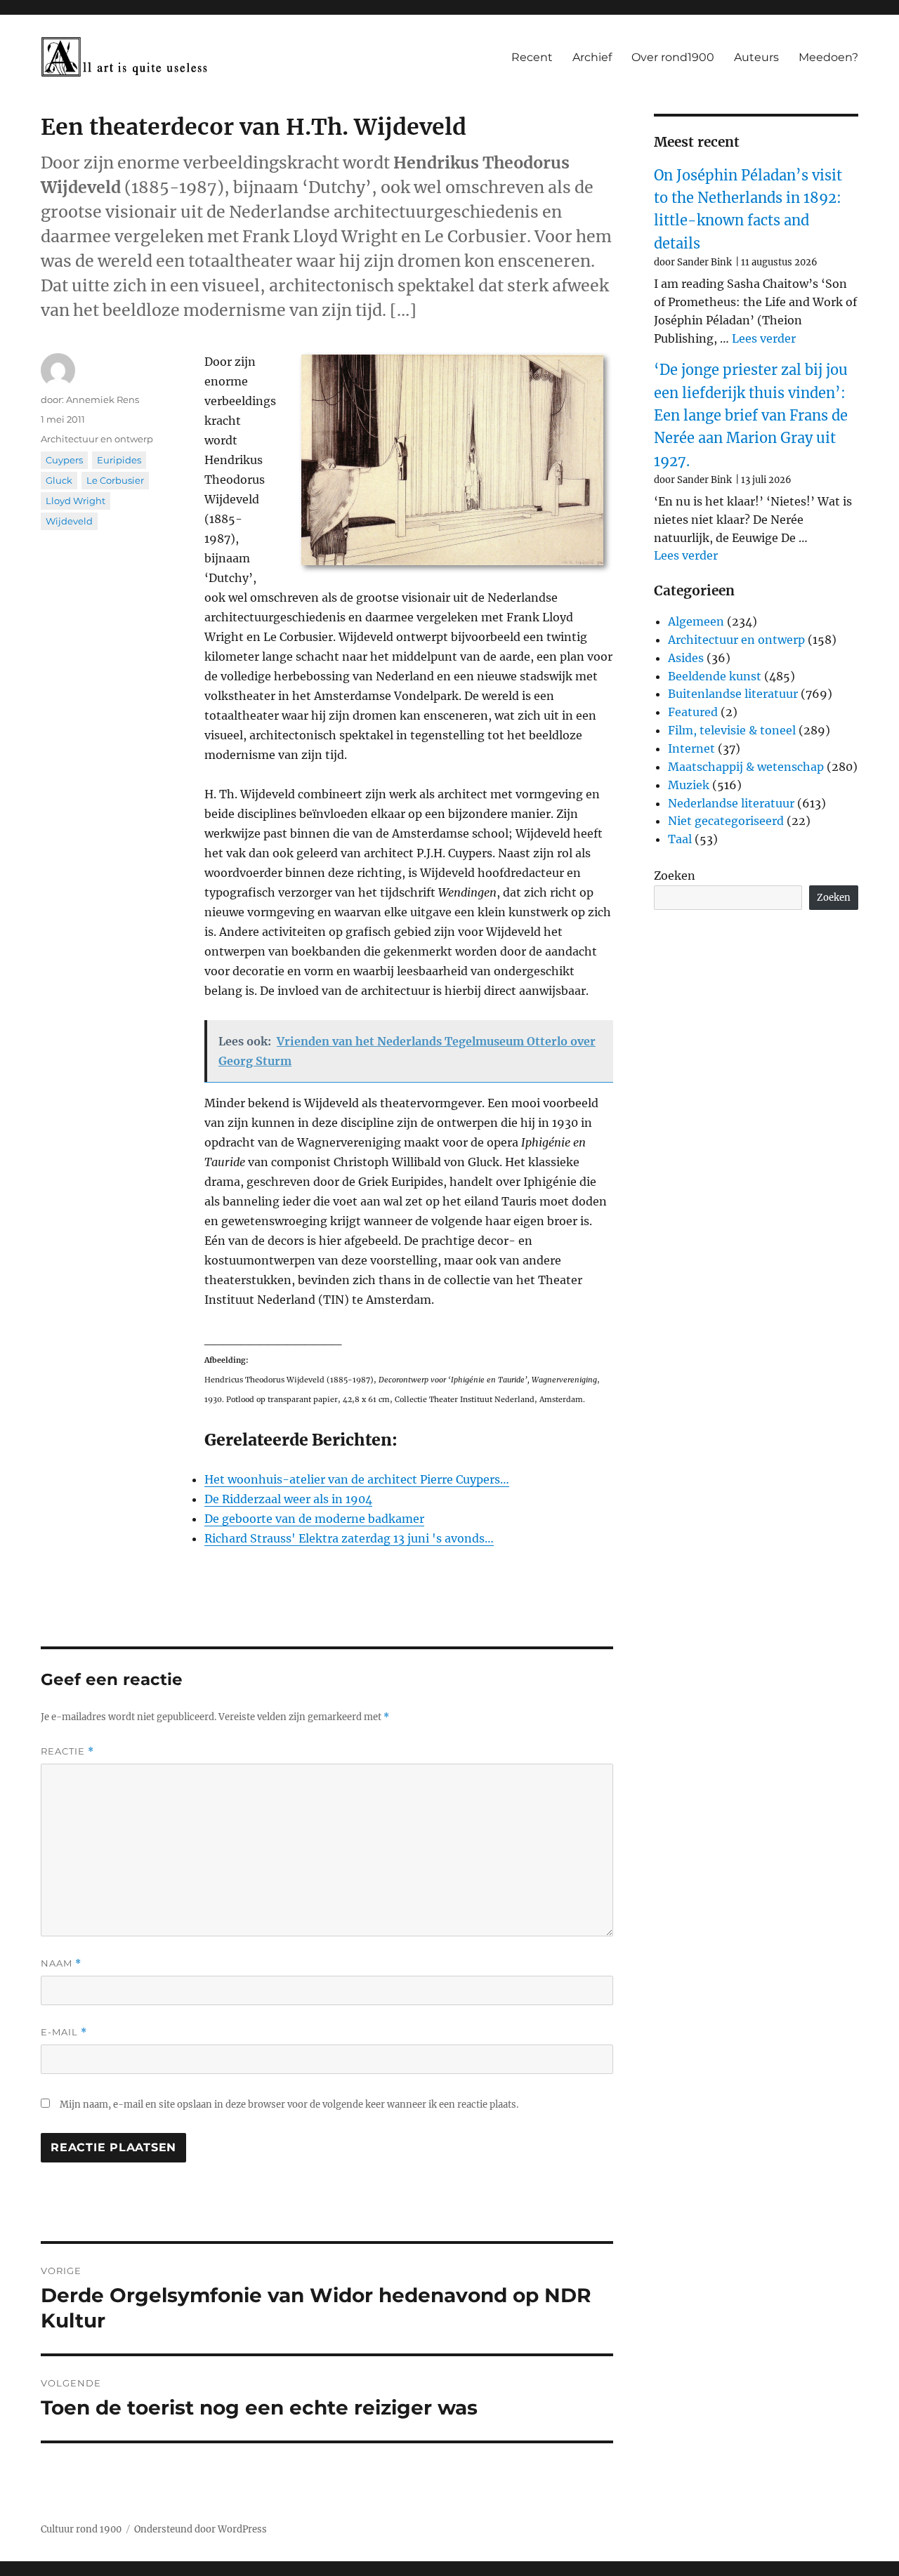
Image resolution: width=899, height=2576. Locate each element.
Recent (532, 57)
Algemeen (696, 621)
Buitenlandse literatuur (733, 694)
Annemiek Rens (103, 399)
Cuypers (64, 460)
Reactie (67, 1751)
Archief (592, 57)
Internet (691, 748)
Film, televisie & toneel (732, 730)
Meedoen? (828, 57)
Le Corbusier (115, 480)
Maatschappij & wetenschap (746, 767)
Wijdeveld (69, 521)
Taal (680, 839)
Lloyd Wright (76, 501)
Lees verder (764, 338)
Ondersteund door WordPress (201, 2529)
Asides (686, 658)
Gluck (59, 480)
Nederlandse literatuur (731, 803)
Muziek (689, 785)
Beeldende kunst (715, 676)
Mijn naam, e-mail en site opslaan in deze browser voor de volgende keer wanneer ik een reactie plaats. (289, 2105)
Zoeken (675, 876)
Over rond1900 (673, 57)
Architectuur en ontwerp (97, 439)
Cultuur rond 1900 (81, 2529)
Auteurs (756, 57)
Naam (61, 1963)
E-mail (64, 2032)
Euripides (119, 460)
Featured (693, 712)
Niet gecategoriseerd (726, 821)
